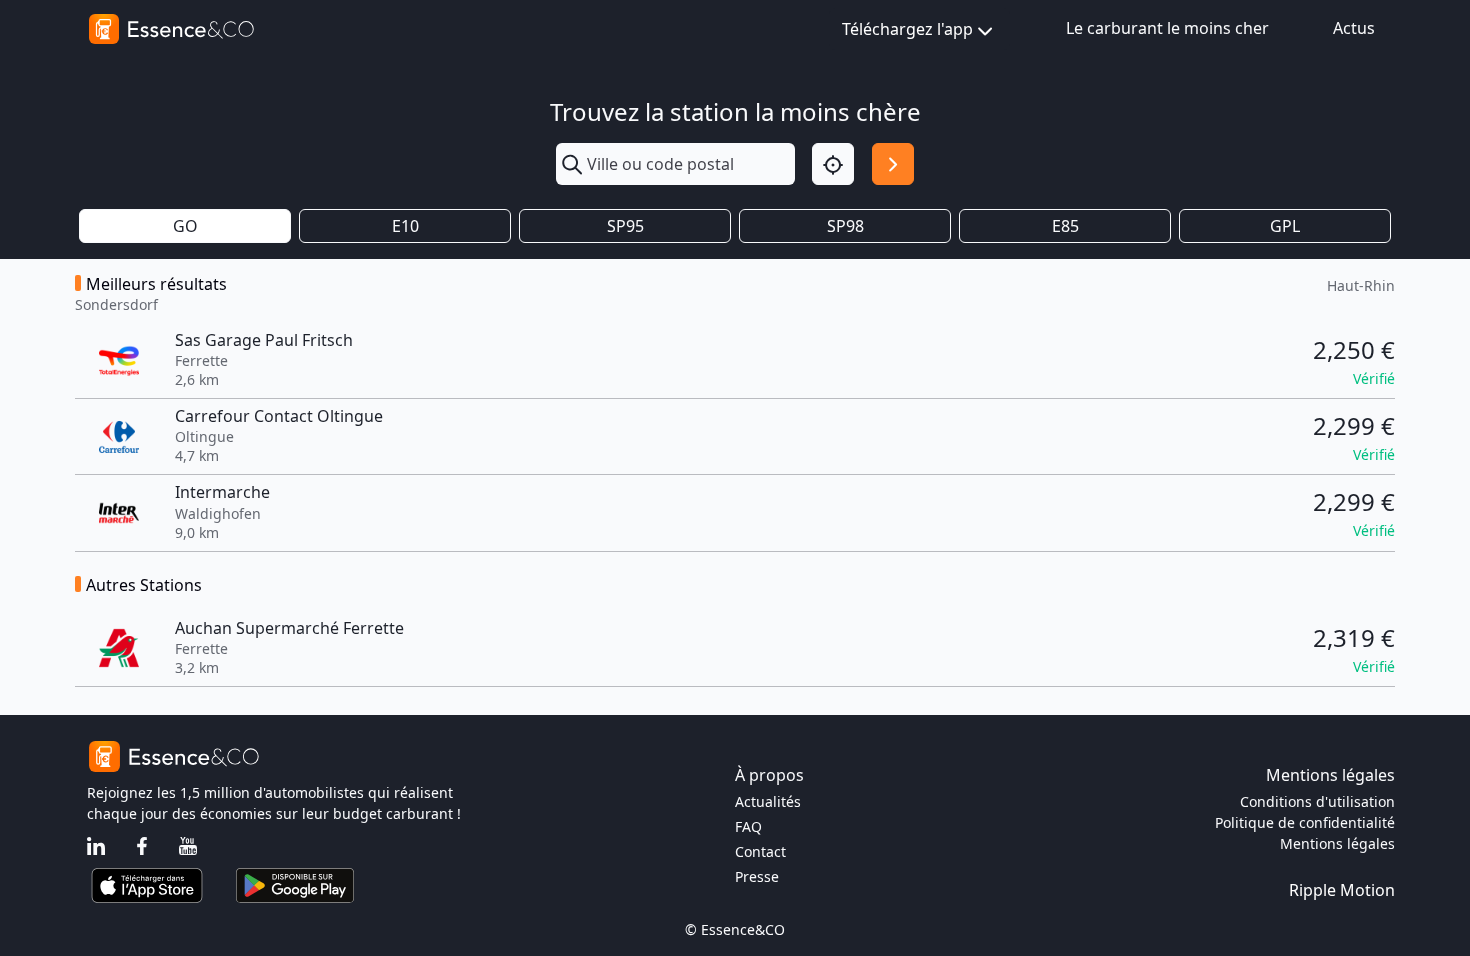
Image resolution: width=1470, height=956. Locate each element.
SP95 (625, 226)
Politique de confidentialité (1305, 822)
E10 (405, 226)
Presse (757, 876)
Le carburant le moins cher (1167, 28)
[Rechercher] (893, 164)
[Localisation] (833, 164)
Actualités (768, 801)
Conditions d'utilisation (1317, 801)
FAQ (748, 826)
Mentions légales (1337, 843)
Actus (1354, 28)
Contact (760, 851)
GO (185, 226)
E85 (1065, 226)
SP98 (845, 226)
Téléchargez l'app (907, 29)
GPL (1285, 226)
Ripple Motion (1342, 890)
